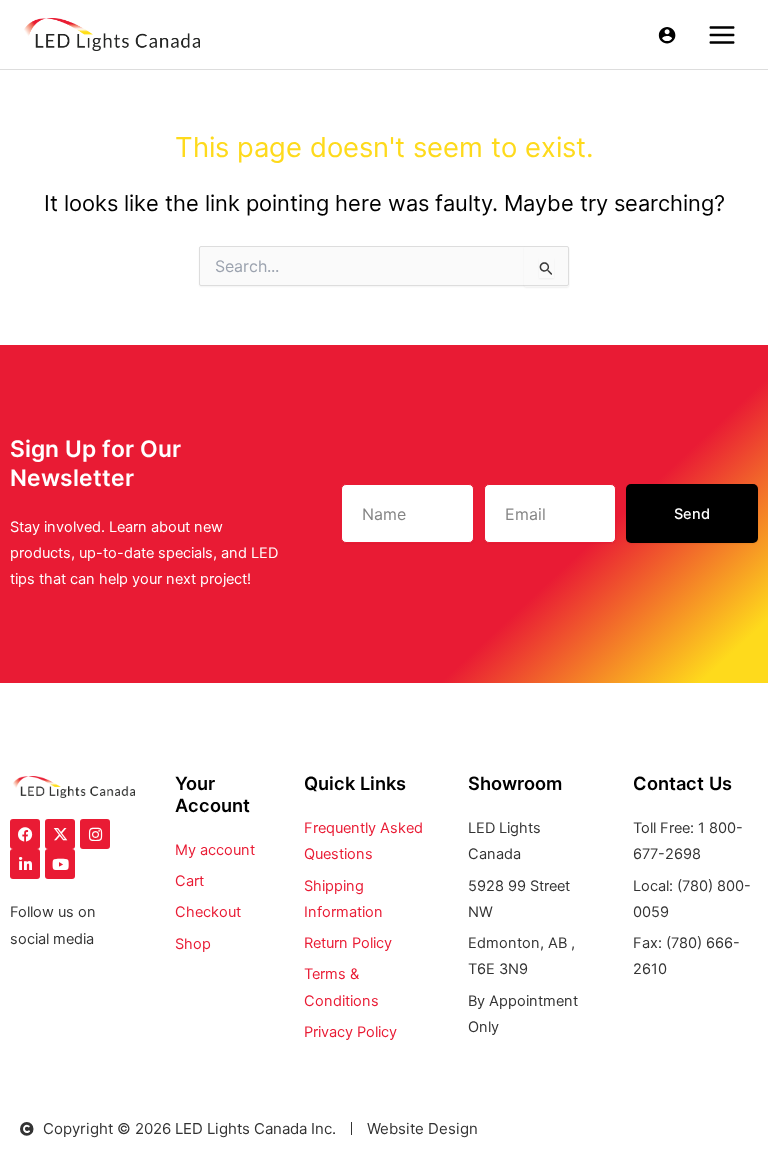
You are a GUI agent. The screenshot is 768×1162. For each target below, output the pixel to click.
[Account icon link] (667, 35)
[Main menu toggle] (722, 35)
